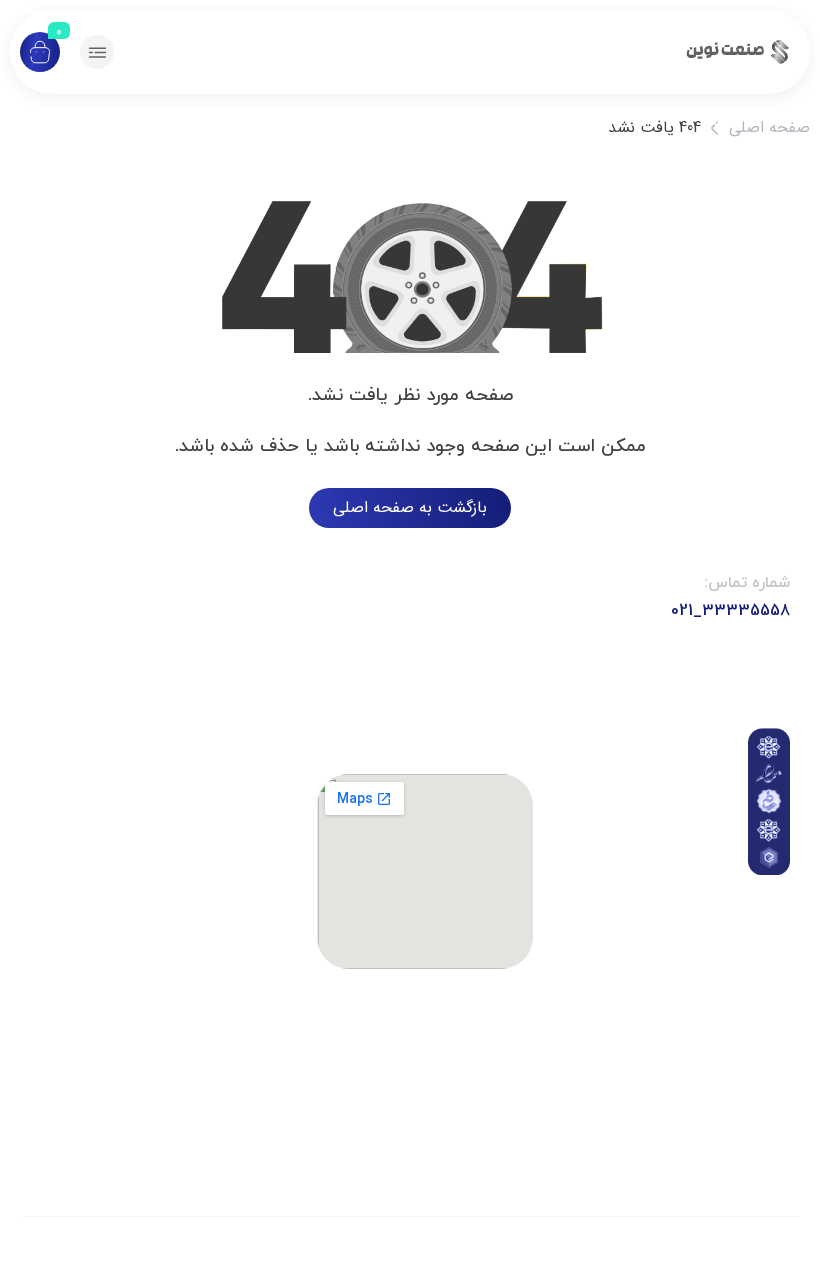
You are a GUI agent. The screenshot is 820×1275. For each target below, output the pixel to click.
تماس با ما (668, 889)
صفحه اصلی (769, 127)
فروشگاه (668, 991)
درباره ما (668, 945)
